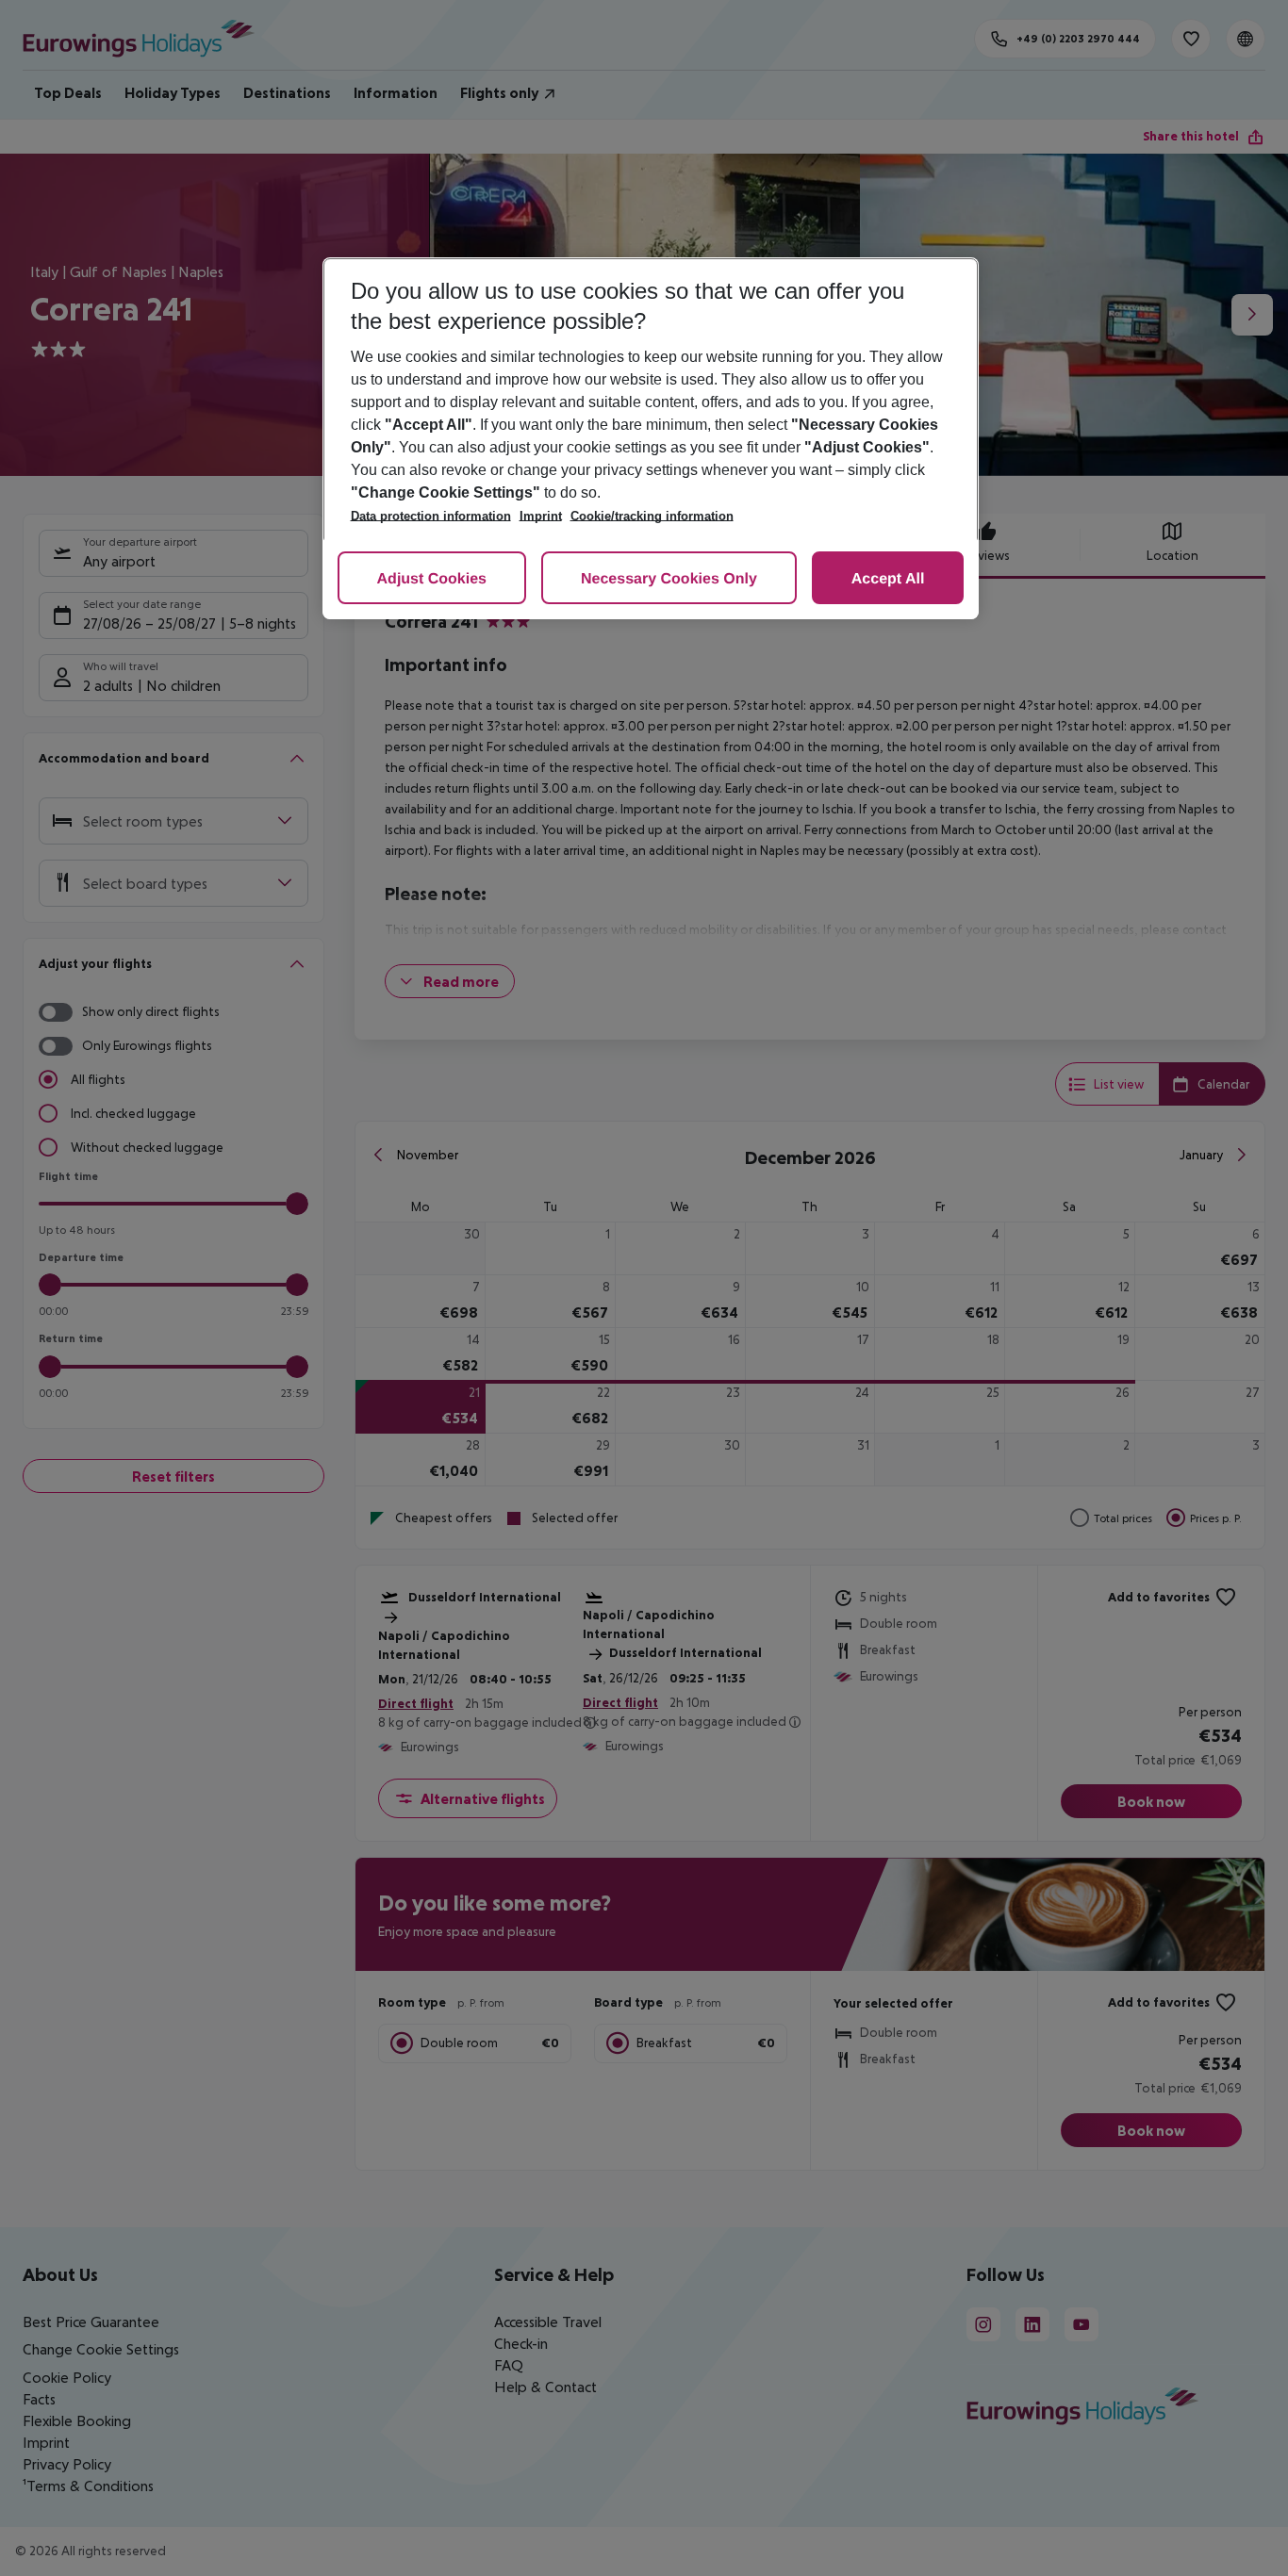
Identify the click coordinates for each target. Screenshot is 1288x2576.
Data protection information (431, 516)
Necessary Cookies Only (669, 579)
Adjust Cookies (432, 579)
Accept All (888, 579)
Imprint (541, 516)
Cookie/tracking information (652, 516)
